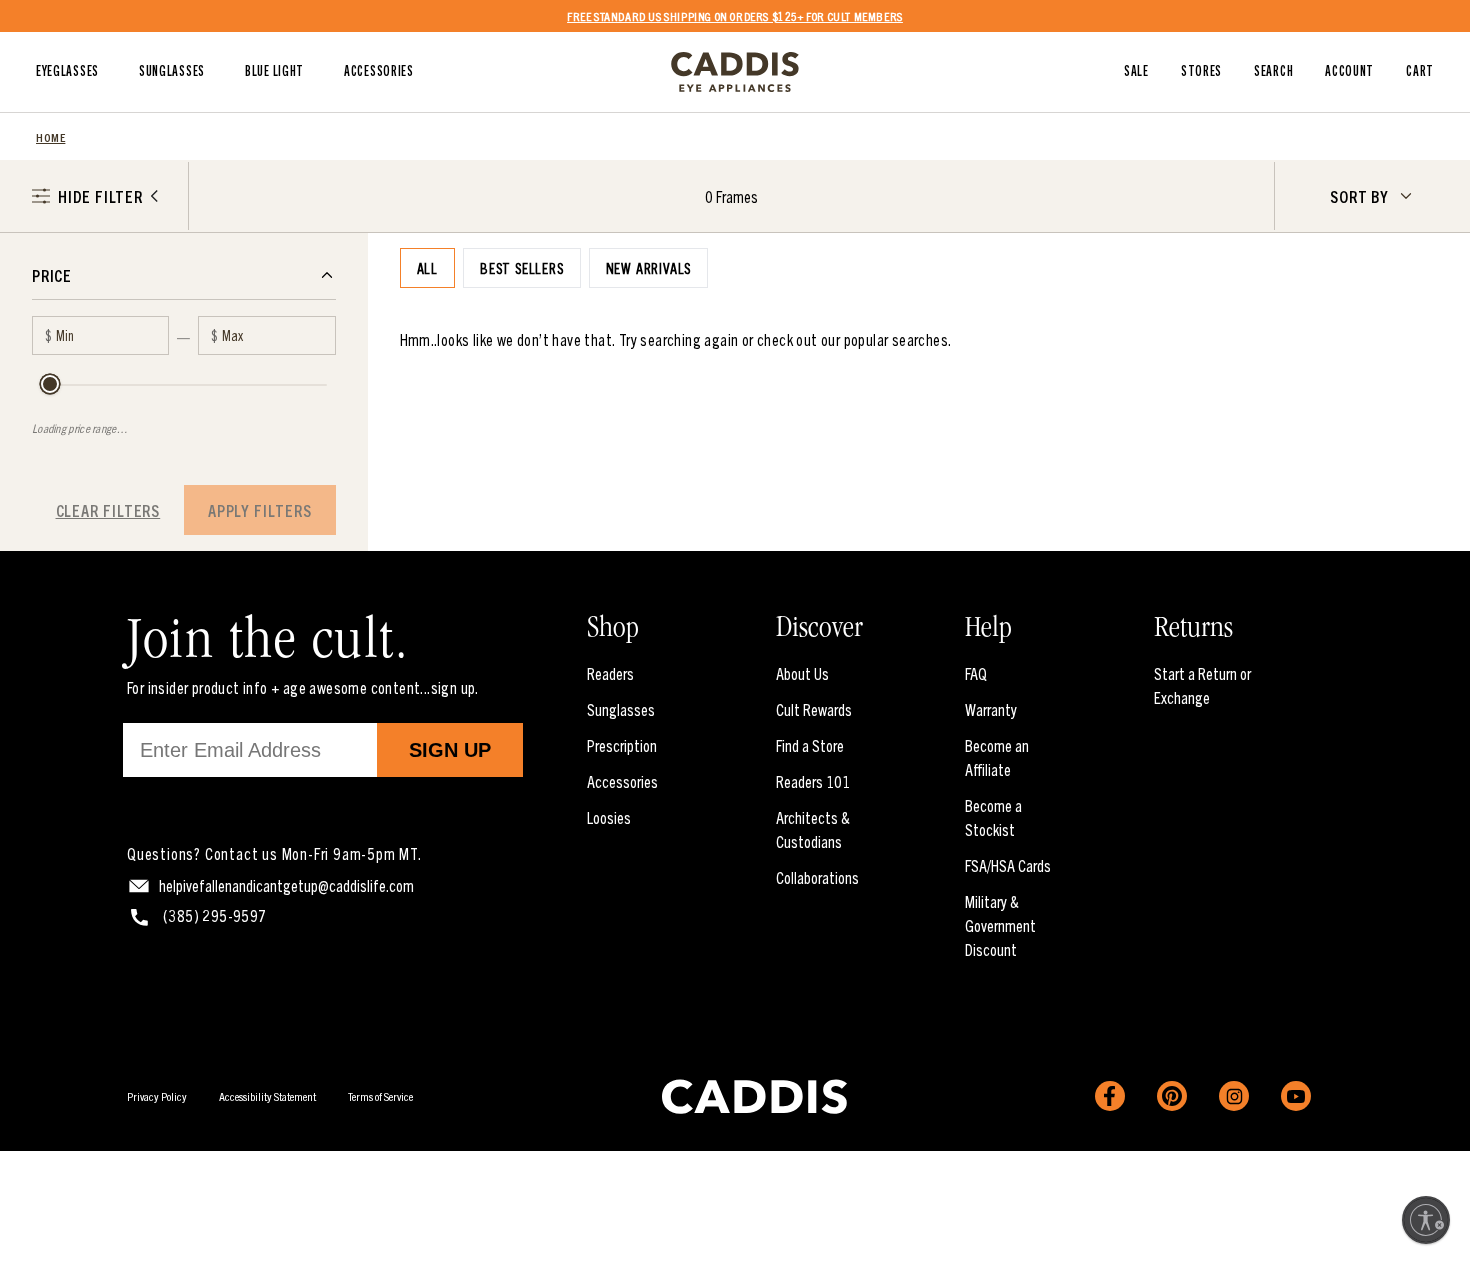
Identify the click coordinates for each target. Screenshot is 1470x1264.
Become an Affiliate (997, 757)
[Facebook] (1110, 1096)
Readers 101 (813, 781)
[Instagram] (1234, 1096)
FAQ (976, 673)
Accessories (622, 781)
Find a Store (810, 745)
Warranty (991, 709)
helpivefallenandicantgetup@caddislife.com (286, 885)
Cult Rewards (814, 709)
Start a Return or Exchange (1202, 685)
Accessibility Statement (267, 1095)
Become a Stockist (993, 817)
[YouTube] (1296, 1096)
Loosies (609, 817)
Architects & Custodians (813, 829)
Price (52, 275)
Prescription (622, 745)
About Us (802, 673)
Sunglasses (621, 709)
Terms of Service (380, 1095)
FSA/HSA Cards (1008, 865)
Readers (610, 673)
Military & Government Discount (1000, 925)
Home (50, 136)
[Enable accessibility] (1426, 1220)
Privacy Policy (157, 1095)
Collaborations (817, 877)
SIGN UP (450, 750)
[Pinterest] (1172, 1096)
